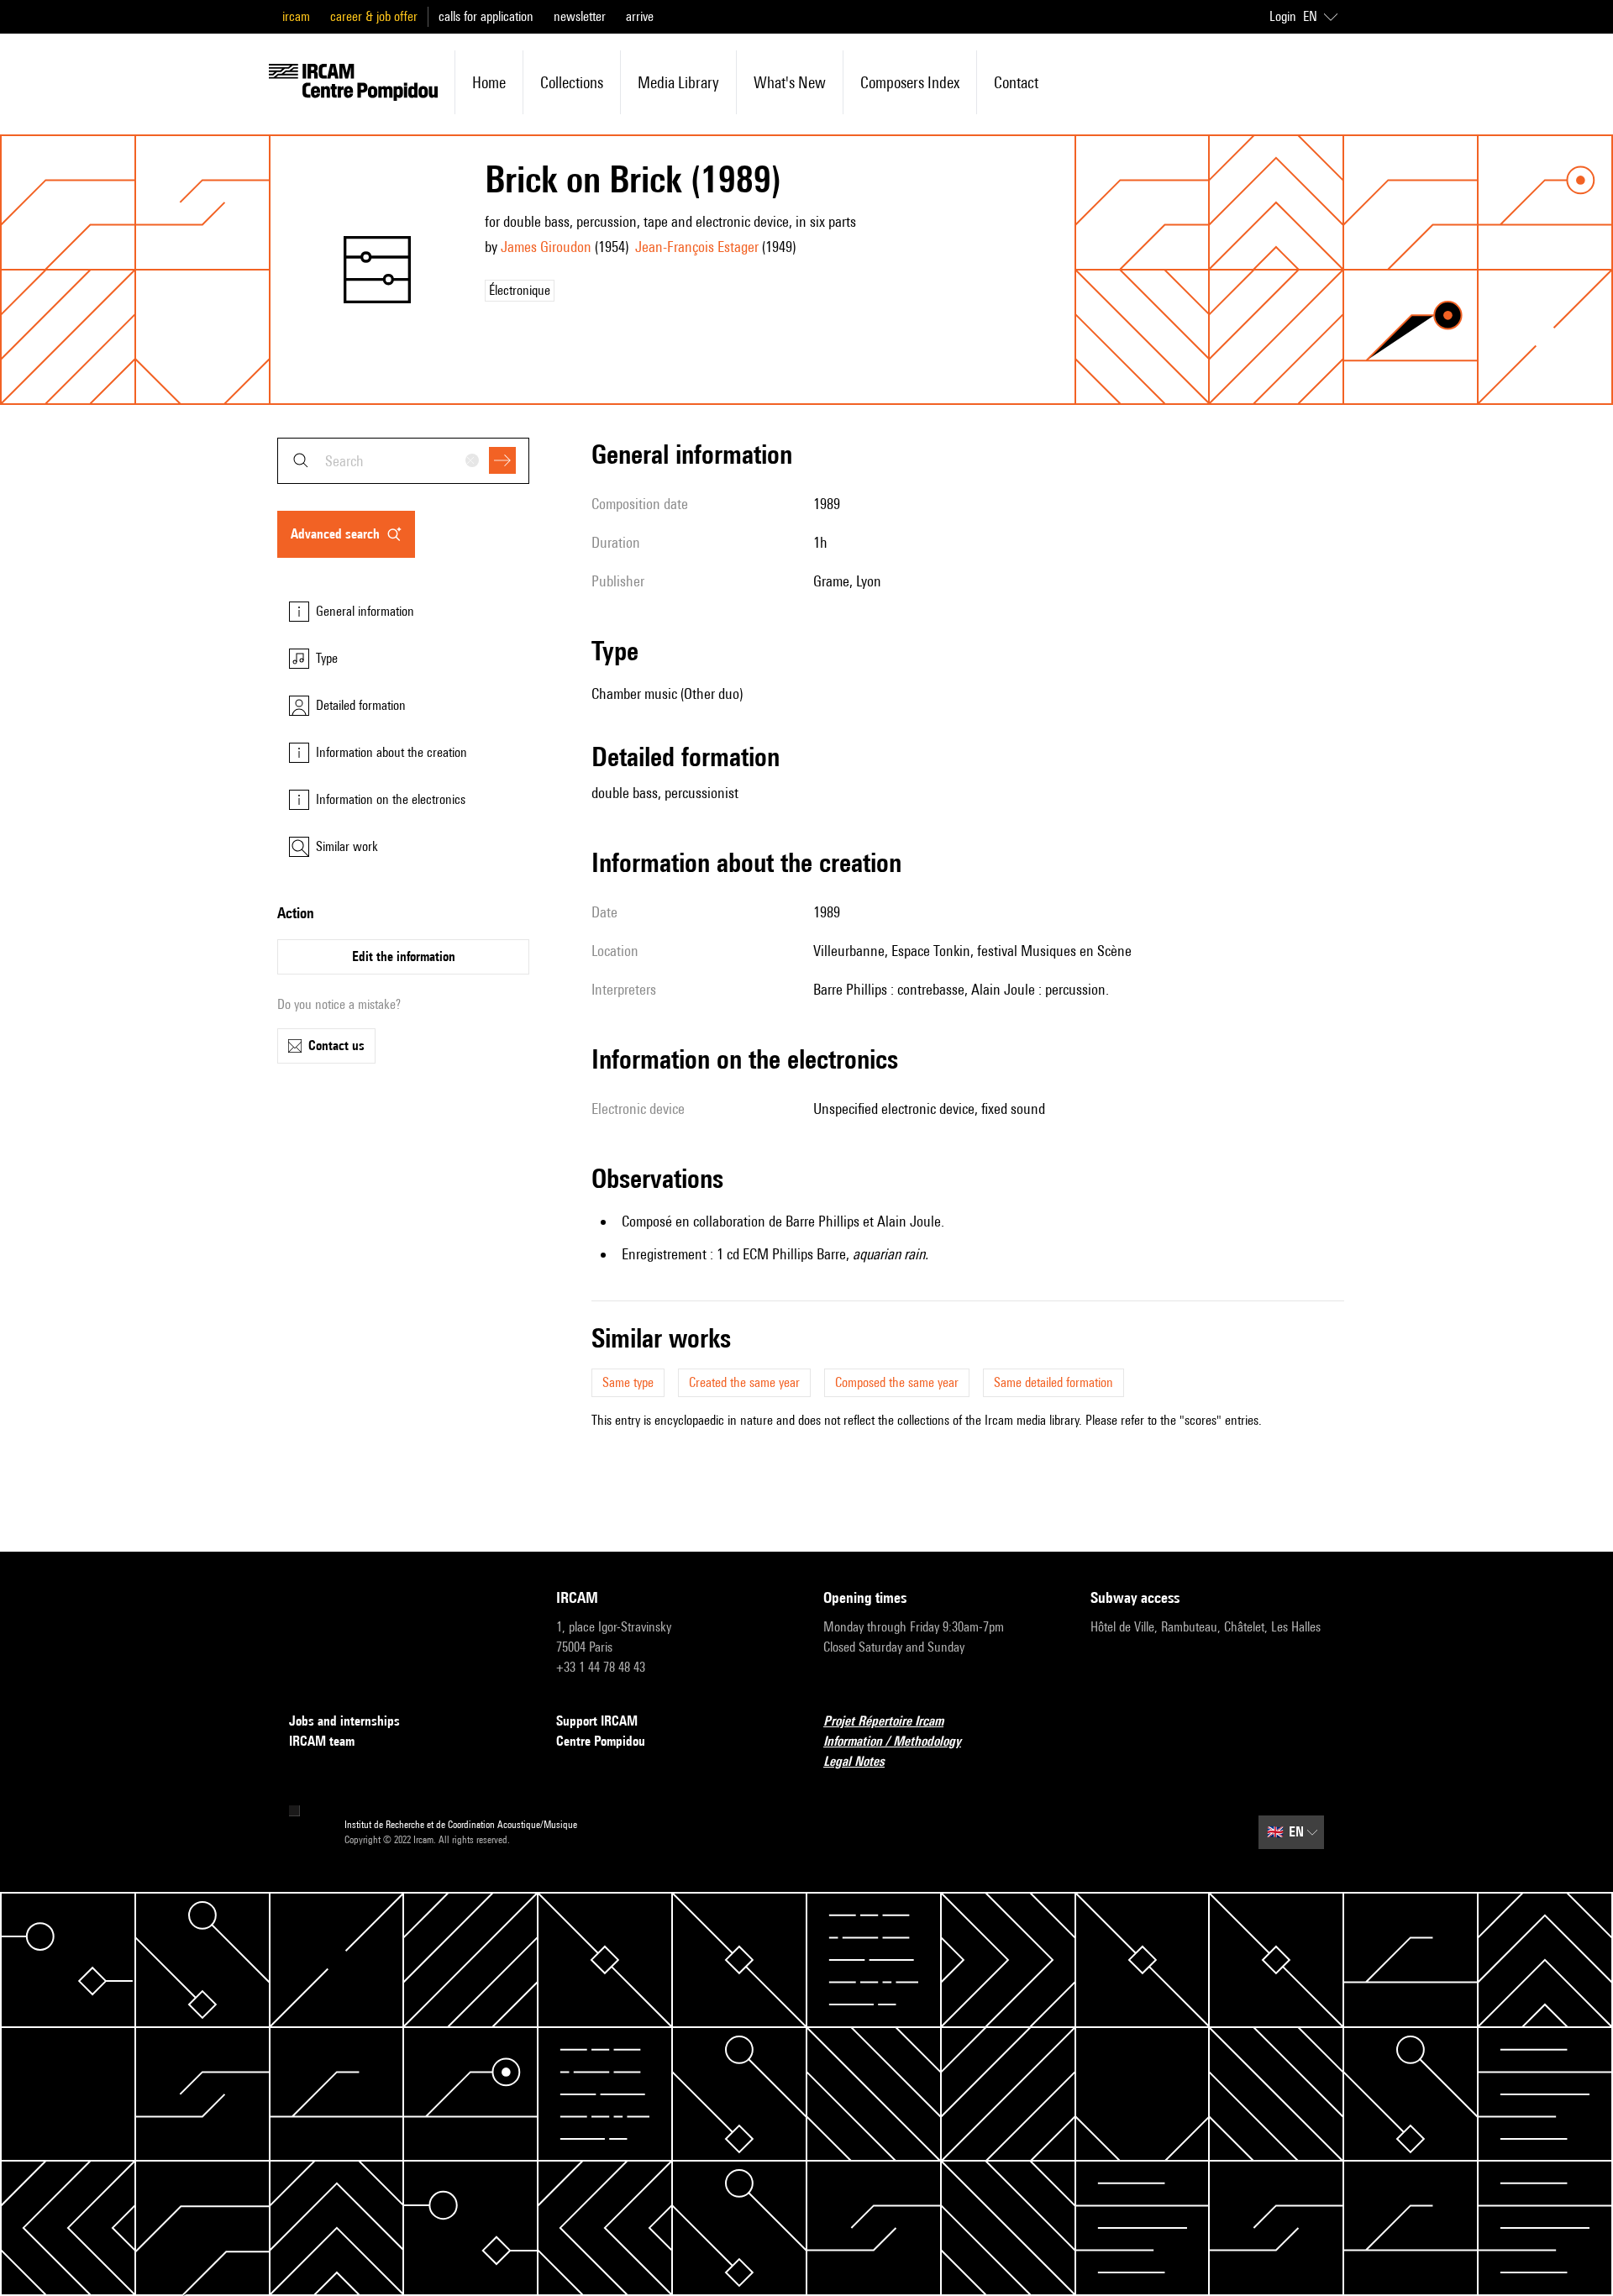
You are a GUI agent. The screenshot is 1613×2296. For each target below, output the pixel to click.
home (489, 82)
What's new (790, 82)
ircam (296, 16)
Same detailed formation (1053, 1382)
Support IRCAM (597, 1721)
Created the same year (744, 1382)
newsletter (580, 16)
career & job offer (374, 16)
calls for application (486, 16)
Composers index (910, 82)
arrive (640, 16)
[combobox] (403, 461)
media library (678, 82)
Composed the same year (897, 1382)
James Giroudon (546, 247)
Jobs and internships (344, 1721)
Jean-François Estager (697, 247)
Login (1283, 16)
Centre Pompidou (601, 1741)
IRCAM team (322, 1741)
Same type (628, 1382)
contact (1016, 82)
